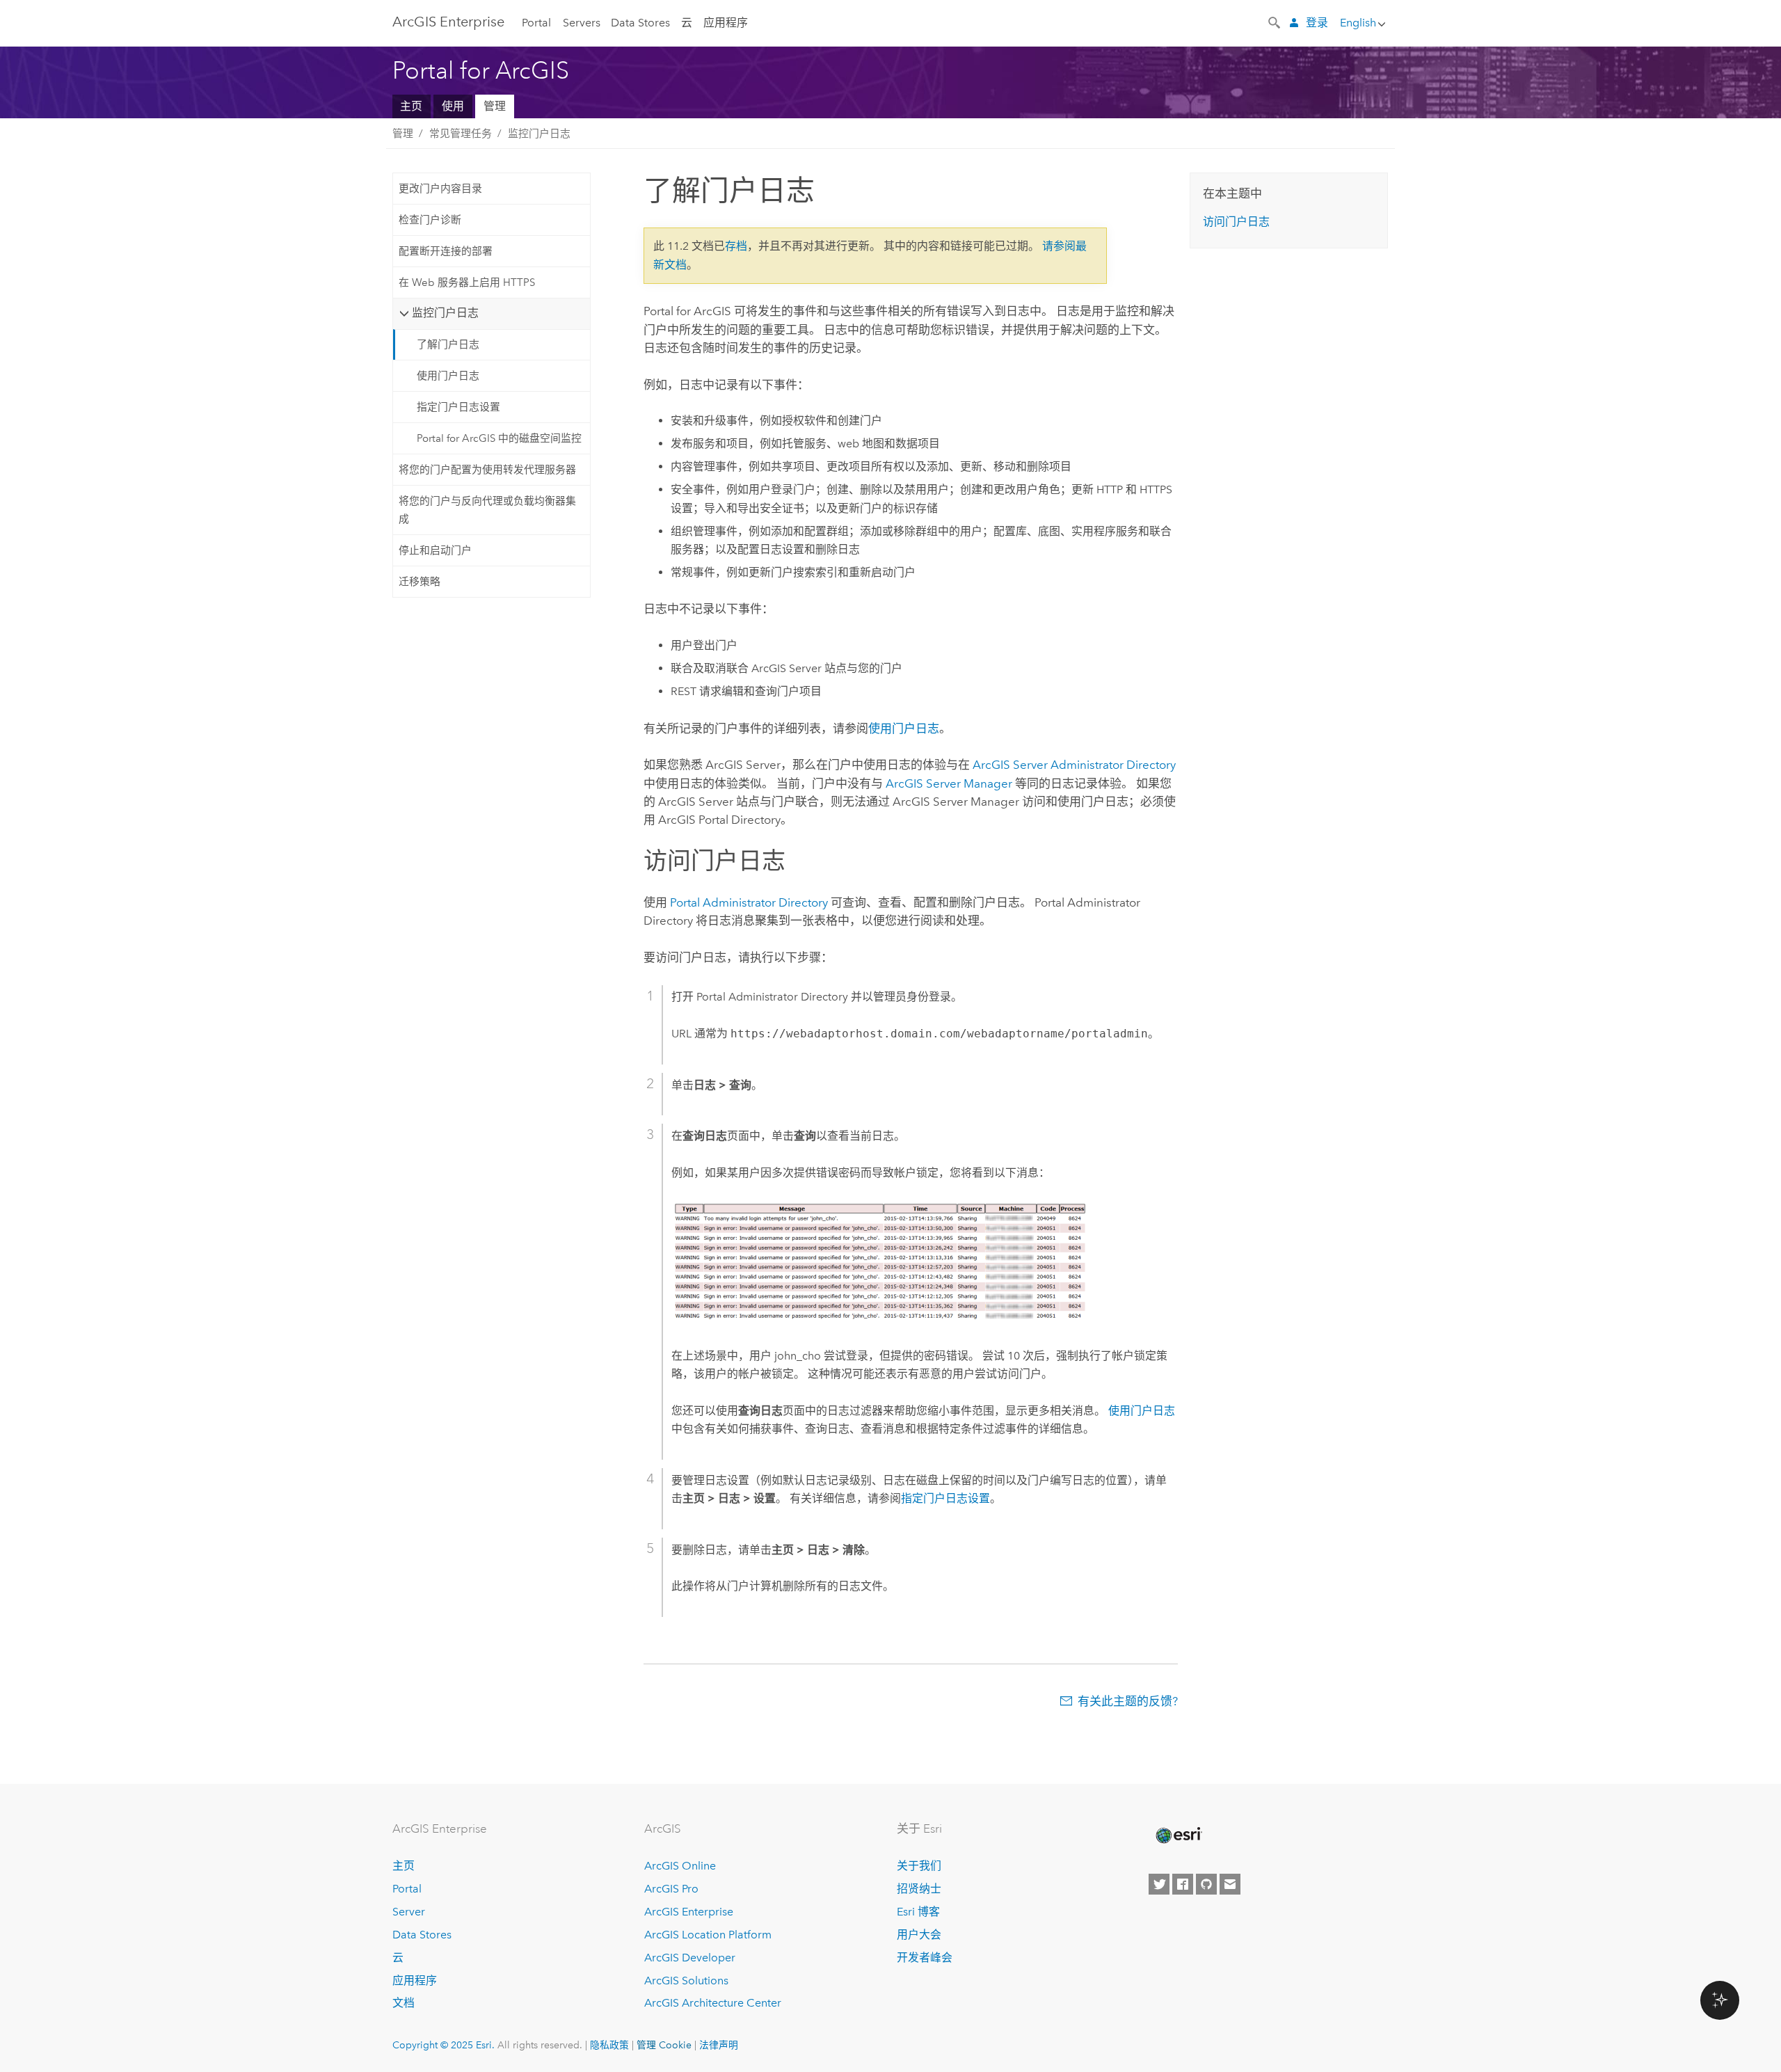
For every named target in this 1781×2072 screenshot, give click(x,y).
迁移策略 (420, 582)
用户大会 (919, 1935)
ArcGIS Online (680, 1866)
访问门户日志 (1236, 222)
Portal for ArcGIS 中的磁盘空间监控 (499, 438)
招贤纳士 (919, 1889)
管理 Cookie (664, 2045)
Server (409, 1912)
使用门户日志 (448, 376)
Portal (536, 23)
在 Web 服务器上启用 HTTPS (467, 282)
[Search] (1275, 22)
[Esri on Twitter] (1159, 1884)
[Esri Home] (1178, 1835)
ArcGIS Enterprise (448, 22)
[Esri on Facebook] (1183, 1884)
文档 (404, 2003)
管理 (495, 106)
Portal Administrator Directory (749, 902)
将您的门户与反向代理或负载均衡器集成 (487, 510)
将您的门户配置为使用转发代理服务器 (487, 470)
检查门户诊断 (430, 220)
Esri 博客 (918, 1912)
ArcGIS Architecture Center (713, 2003)
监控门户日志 (539, 134)
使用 (453, 106)
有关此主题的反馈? (1128, 1701)
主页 (411, 106)
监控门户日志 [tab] (445, 313)
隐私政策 (609, 2045)
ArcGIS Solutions (686, 1981)
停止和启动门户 (435, 550)
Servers (582, 23)
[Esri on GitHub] (1206, 1884)
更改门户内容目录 (440, 189)
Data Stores (640, 23)
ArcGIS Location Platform (708, 1935)
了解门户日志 (448, 344)
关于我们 (919, 1866)
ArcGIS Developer (690, 1958)
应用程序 (726, 23)
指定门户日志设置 (458, 407)
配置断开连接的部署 (446, 251)
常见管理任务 (461, 134)
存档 (736, 246)
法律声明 (719, 2045)
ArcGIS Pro (671, 1889)
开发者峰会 (925, 1958)
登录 (1317, 23)
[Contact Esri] (1230, 1884)
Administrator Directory (1074, 765)
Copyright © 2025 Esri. (444, 2045)
